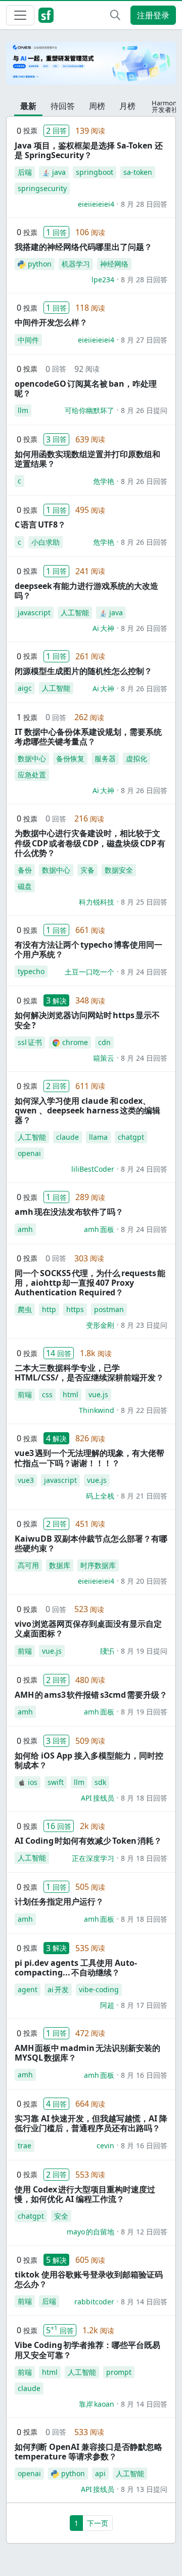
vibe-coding (99, 1989)
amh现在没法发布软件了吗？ (69, 1212)
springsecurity (42, 188)
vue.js (98, 1394)
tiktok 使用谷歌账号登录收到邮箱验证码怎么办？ (89, 2279)
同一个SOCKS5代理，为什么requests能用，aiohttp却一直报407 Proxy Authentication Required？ (90, 1283)
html (71, 1394)
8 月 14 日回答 (144, 2302)
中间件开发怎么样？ (51, 322)
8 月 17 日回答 (144, 2005)
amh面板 (99, 1229)
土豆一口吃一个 (89, 972)
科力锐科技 (97, 902)
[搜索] (115, 15)
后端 (25, 172)
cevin (105, 2145)
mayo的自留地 (90, 2232)
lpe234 (103, 279)
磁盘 (25, 886)
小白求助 (45, 542)
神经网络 (114, 264)
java (59, 172)
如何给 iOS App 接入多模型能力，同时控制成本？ (89, 1760)
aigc (25, 688)
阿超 (107, 2005)
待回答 (63, 106)
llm (23, 410)
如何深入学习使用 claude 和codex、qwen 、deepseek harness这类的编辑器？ (87, 1110)
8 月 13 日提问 (144, 2489)
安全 (61, 2216)
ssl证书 (30, 1042)
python (40, 264)
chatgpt (131, 1137)
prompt (119, 2372)
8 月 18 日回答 (144, 1798)
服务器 (105, 758)
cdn (104, 1042)
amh (25, 1229)
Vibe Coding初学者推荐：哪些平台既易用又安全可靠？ (87, 2350)
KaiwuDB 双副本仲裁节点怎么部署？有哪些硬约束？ (91, 1543)
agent (28, 1989)
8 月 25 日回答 (144, 902)
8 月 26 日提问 (144, 410)
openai (29, 1153)
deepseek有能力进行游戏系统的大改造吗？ (86, 591)
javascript (34, 612)
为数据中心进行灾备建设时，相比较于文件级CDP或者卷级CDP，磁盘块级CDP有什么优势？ (90, 843)
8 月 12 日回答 (144, 2232)
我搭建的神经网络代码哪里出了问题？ (83, 247)
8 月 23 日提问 (144, 1325)
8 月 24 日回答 (144, 972)
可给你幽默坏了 (89, 410)
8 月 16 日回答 (144, 2075)
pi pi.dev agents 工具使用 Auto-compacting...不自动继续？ (76, 1968)
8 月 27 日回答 (144, 340)
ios (33, 1782)
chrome (75, 1042)
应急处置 (32, 775)
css (47, 1394)
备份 (25, 870)
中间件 (28, 340)
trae (25, 2145)
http (49, 1309)
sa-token (138, 172)
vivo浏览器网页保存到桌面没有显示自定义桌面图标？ (88, 1629)
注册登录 (153, 15)
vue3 (26, 1480)
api (100, 2473)
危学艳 (104, 481)
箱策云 (104, 1058)
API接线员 (98, 1798)
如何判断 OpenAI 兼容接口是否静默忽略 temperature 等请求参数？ (88, 2452)
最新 (28, 106)
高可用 (28, 1565)
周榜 (97, 106)
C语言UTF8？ (40, 525)
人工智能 (75, 612)
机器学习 (76, 264)
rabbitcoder (94, 2302)
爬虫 (25, 1309)
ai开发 (58, 1989)
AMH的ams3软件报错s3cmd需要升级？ (91, 1695)
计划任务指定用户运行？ (59, 1901)
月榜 (127, 106)
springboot (95, 172)
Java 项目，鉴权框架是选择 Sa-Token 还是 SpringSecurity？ (89, 150)
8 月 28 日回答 (144, 204)
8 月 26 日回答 (144, 481)
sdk (100, 1782)
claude (67, 1137)
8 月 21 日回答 (144, 1496)
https (75, 1309)
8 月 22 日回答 (144, 1410)
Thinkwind (97, 1410)
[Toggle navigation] (20, 15)
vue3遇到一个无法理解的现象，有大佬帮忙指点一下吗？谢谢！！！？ (89, 1458)
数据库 (60, 1565)
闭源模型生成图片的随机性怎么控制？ (83, 671)
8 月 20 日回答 (144, 1581)
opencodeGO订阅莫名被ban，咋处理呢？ (86, 388)
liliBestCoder (93, 1169)
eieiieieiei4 (96, 204)
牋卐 (107, 1651)
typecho (31, 971)
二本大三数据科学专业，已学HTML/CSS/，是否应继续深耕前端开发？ (89, 1373)
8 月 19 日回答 (144, 1712)
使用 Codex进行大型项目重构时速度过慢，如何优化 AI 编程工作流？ (85, 2194)
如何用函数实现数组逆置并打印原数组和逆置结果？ (87, 459)
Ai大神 (103, 628)
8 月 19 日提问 (144, 1651)
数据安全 (119, 870)
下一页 (98, 2523)
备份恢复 (70, 758)
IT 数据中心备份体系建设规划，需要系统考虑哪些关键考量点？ (88, 737)
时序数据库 (98, 1565)
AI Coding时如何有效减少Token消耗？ (88, 1841)
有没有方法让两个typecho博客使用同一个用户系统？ (88, 949)
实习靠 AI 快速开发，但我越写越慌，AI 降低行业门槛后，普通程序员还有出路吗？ (91, 2123)
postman (109, 1309)
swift (56, 1782)
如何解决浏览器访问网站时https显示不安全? (87, 1020)
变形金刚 (100, 1325)
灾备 (87, 870)
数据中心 (32, 758)
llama (98, 1137)
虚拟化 (136, 758)
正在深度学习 (93, 1858)
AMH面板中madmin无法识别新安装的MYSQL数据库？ (87, 2053)
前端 (25, 1394)
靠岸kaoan (97, 2404)
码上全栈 (100, 1496)
